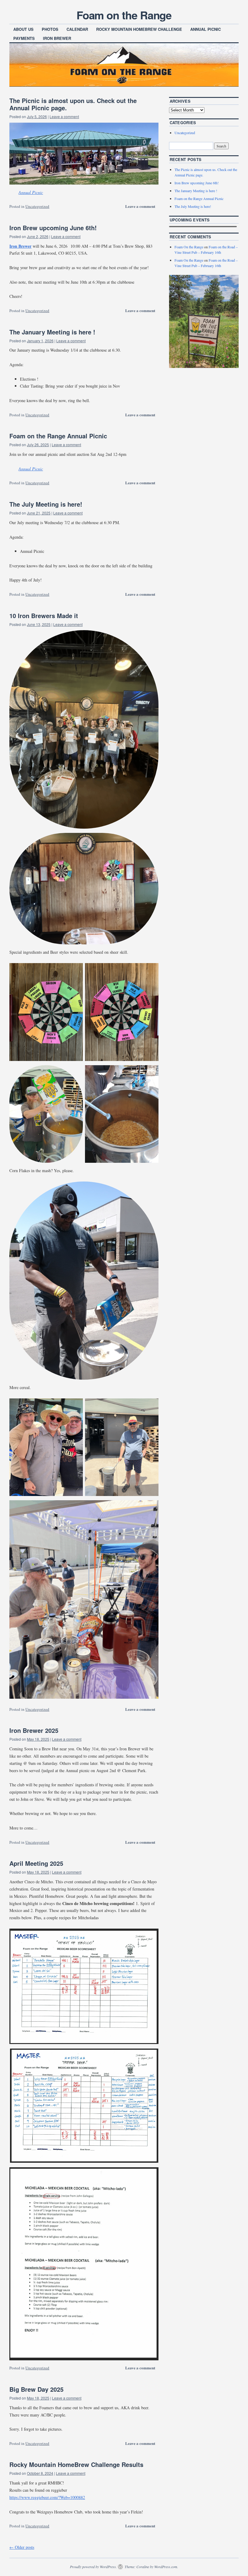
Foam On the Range (189, 247)
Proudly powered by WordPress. (93, 2567)
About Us (23, 29)
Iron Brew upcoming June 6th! (53, 228)
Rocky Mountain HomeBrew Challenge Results (76, 2464)
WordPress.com (166, 2567)
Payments (24, 38)
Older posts (22, 2547)
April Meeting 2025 (36, 1863)
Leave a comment (64, 116)
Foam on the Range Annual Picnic (58, 436)
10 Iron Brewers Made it (44, 616)
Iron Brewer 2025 (34, 1730)
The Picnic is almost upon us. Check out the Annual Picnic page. (73, 104)
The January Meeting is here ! (52, 332)
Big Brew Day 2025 (36, 2389)
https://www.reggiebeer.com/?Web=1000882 (47, 2497)
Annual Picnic (206, 29)
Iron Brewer (57, 38)
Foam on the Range (124, 15)
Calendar (77, 29)
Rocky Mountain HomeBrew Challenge (139, 29)
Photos (50, 29)
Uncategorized (37, 206)
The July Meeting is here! (46, 504)
